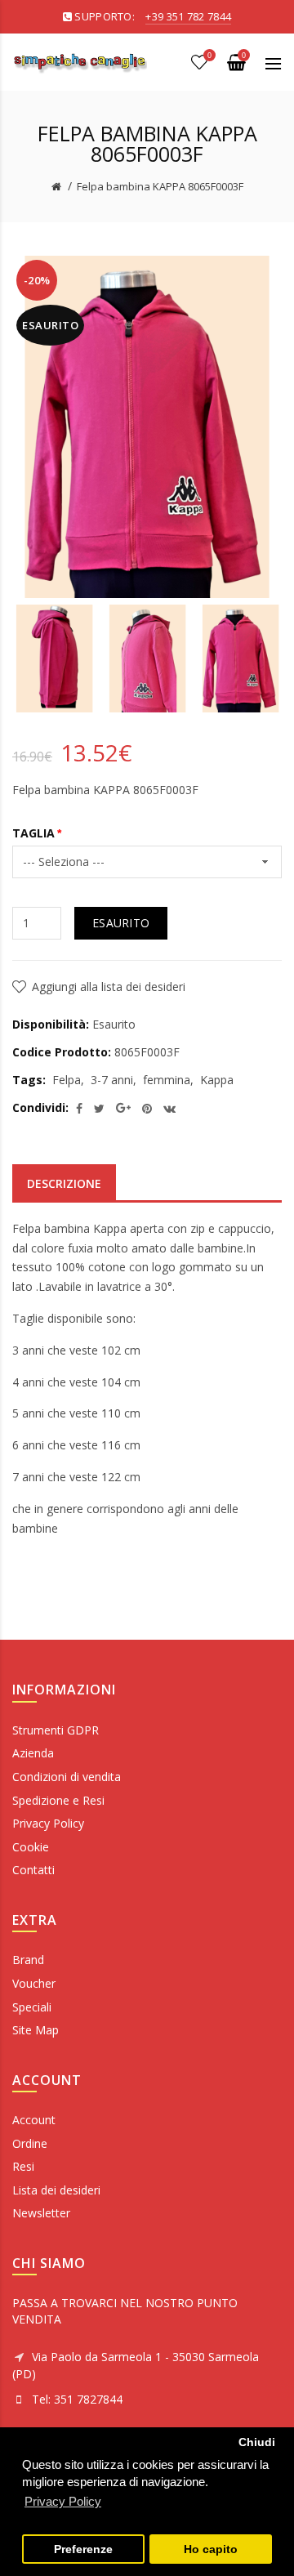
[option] (55, 659)
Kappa (217, 1080)
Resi (23, 2166)
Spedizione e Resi (58, 1800)
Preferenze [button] (83, 2549)
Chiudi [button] (257, 2442)
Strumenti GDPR (56, 1730)
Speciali (32, 2007)
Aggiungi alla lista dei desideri (109, 987)
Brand (28, 1960)
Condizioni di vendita (67, 1777)
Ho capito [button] (211, 2549)
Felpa (67, 1080)
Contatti (33, 1870)
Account (34, 2120)
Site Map (36, 2030)
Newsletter (41, 2213)
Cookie (31, 1847)
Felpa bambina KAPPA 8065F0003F (160, 186)
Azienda (33, 1753)
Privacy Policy (48, 1823)
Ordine (30, 2143)
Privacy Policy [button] (63, 2501)
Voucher (34, 1983)
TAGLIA (33, 833)
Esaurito (121, 923)
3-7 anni (112, 1080)
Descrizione (64, 1183)
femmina (167, 1080)
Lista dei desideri (56, 2190)
